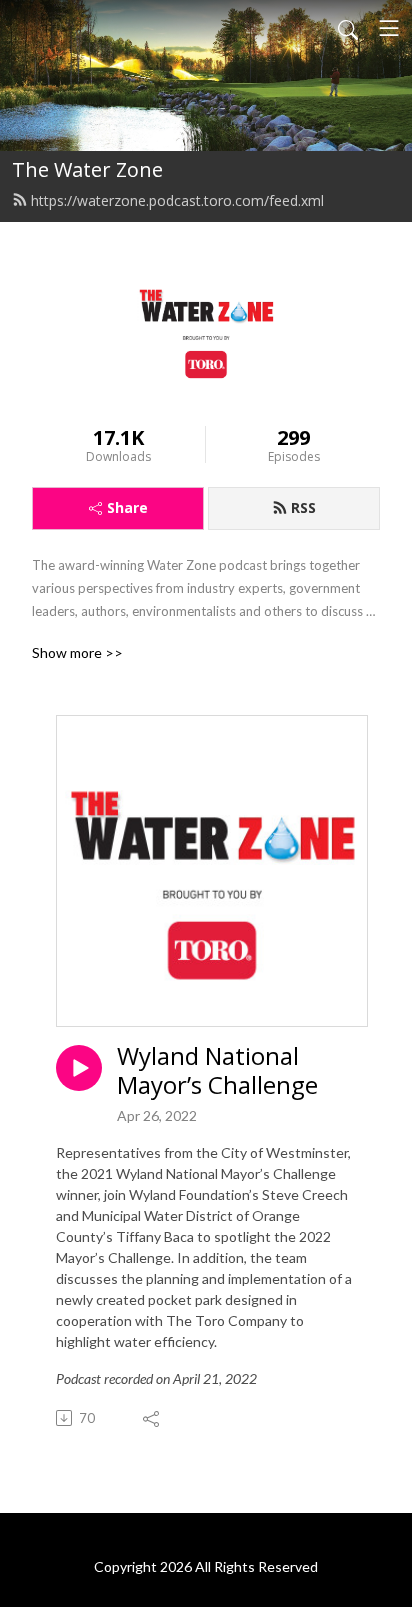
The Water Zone (87, 169)
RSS (303, 507)
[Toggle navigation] (389, 28)
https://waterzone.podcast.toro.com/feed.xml (177, 200)
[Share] (152, 1418)
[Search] (348, 28)
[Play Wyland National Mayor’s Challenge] (79, 1068)
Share (127, 507)
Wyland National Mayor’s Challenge (217, 1071)
